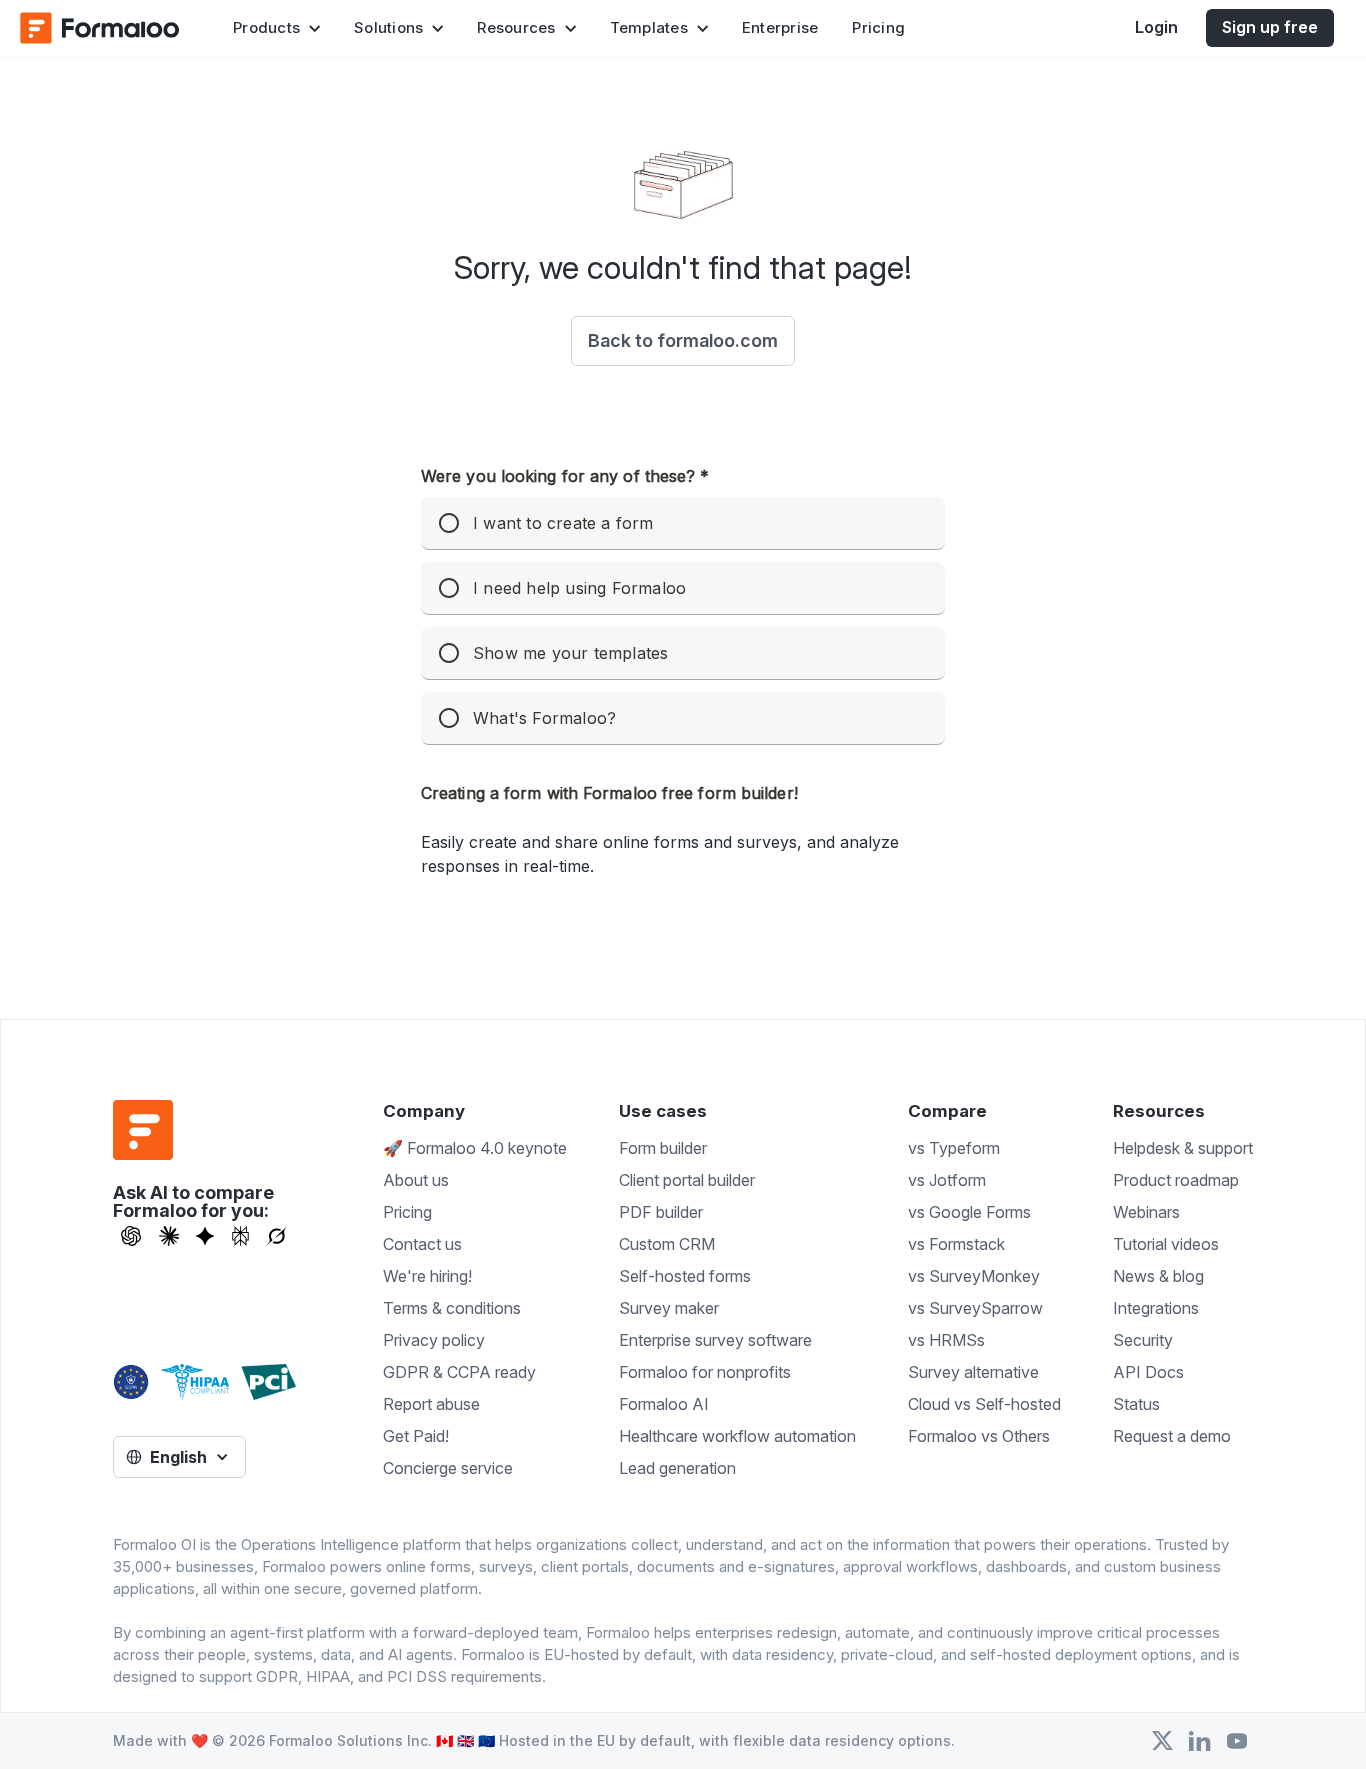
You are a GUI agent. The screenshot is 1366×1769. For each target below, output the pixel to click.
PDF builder (661, 1212)
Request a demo (1172, 1436)
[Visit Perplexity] (241, 1236)
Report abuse (431, 1404)
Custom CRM (667, 1244)
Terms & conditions (452, 1308)
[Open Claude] (169, 1236)
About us (416, 1180)
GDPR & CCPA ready (459, 1372)
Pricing (878, 27)
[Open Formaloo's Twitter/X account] (1162, 1741)
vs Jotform (947, 1180)
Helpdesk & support (1183, 1148)
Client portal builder (687, 1180)
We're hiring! (427, 1276)
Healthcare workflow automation (737, 1436)
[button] (276, 28)
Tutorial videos (1166, 1244)
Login (1156, 27)
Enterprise (780, 27)
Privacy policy (434, 1340)
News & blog (1158, 1276)
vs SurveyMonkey (974, 1276)
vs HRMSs (946, 1340)
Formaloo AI (664, 1404)
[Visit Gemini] (205, 1236)
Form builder (663, 1148)
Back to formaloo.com (683, 340)
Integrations (1156, 1308)
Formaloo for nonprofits (705, 1372)
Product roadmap (1176, 1180)
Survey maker (669, 1308)
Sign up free (1270, 27)
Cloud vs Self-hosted (984, 1404)
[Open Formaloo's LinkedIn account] (1200, 1741)
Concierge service (448, 1468)
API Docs (1148, 1372)
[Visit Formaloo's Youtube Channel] (1237, 1741)
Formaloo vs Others (979, 1436)
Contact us (422, 1244)
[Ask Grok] (276, 1236)
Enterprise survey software (715, 1340)
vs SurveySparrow (975, 1308)
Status (1136, 1404)
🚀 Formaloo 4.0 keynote (475, 1148)
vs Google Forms (969, 1212)
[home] (100, 28)
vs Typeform (954, 1148)
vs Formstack (956, 1244)
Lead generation (677, 1468)
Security (1143, 1340)
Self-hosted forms (685, 1276)
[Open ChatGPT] (131, 1236)
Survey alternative (973, 1372)
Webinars (1146, 1212)
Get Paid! (416, 1436)
